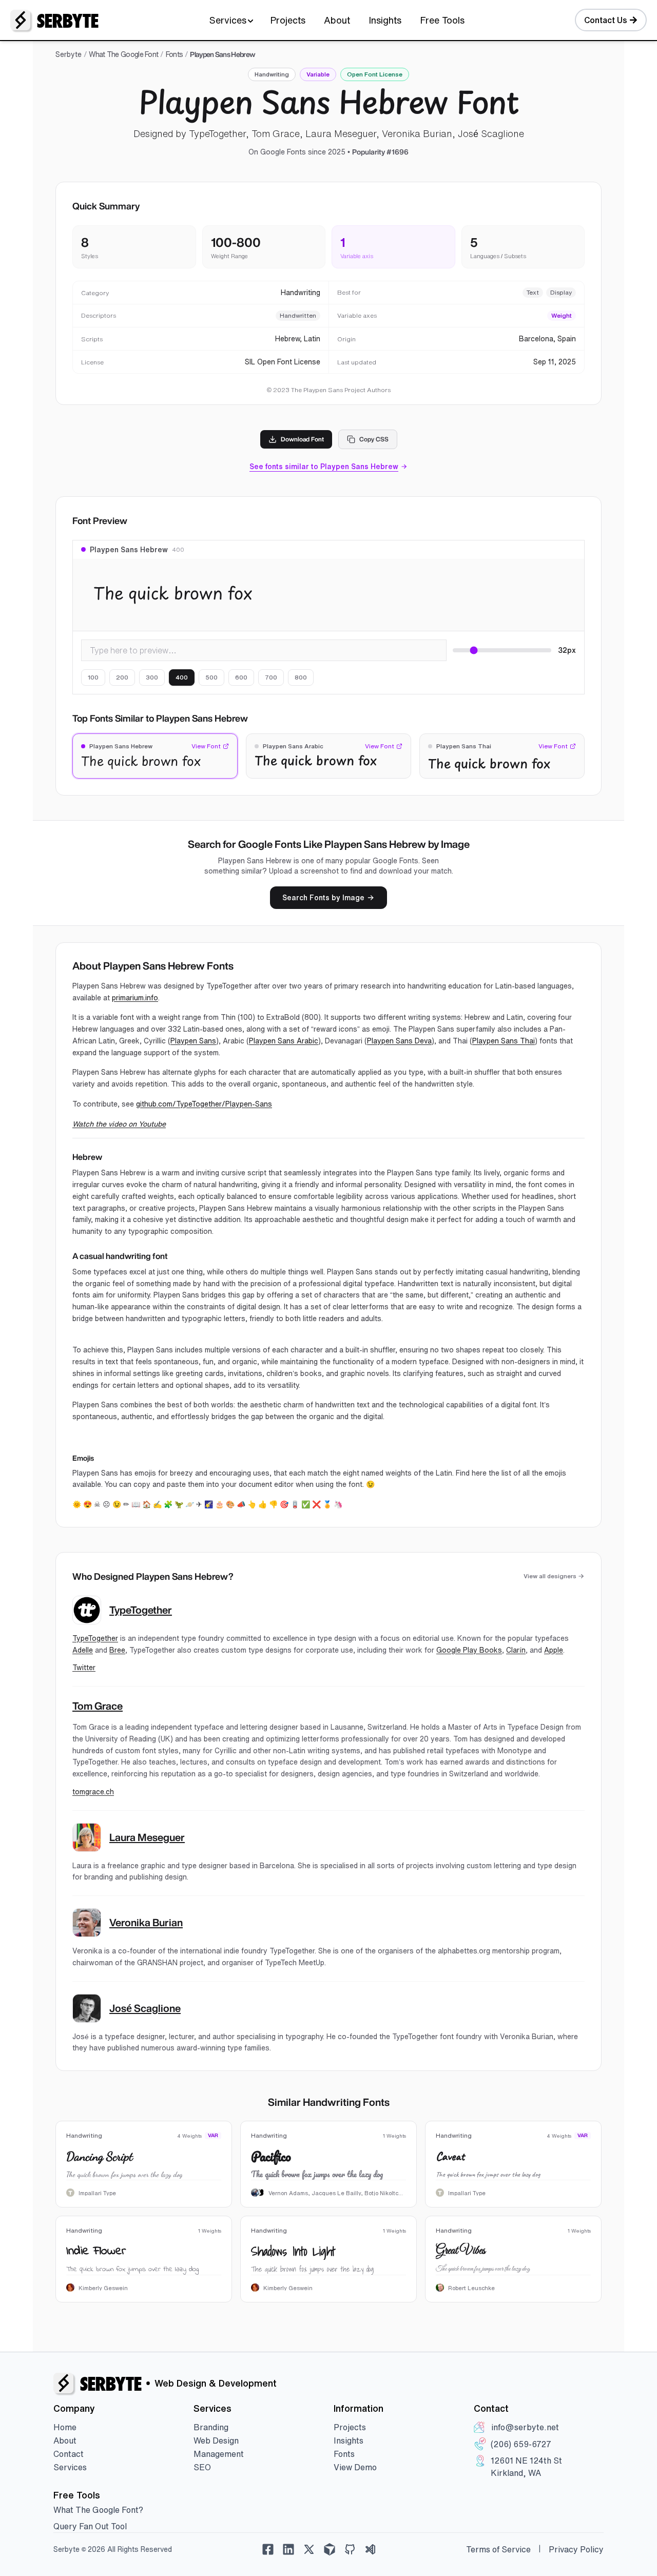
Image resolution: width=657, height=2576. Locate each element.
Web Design (216, 2441)
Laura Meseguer (147, 1837)
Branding (211, 2427)
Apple (554, 1650)
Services (228, 20)
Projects (288, 20)
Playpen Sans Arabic (284, 1041)
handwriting (272, 74)
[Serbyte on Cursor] (330, 2549)
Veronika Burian (146, 1923)
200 (122, 677)
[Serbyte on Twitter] (309, 2549)
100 (93, 677)
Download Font (302, 439)
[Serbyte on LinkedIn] (288, 2549)
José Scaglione (145, 2008)
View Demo (355, 2467)
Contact (69, 2454)
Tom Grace (98, 1706)
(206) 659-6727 (521, 2444)
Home (65, 2427)
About (337, 20)
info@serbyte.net (525, 2427)
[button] (155, 756)
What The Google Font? (98, 2510)
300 (152, 677)
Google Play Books (469, 1650)
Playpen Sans (193, 1041)
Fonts (175, 54)
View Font (206, 746)
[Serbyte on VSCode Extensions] (371, 2549)
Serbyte (69, 54)
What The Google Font (123, 54)
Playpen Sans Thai (504, 1041)
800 (301, 677)
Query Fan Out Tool (90, 2526)
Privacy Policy (576, 2549)
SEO (202, 2467)
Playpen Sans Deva (399, 1041)
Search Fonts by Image (323, 898)
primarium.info (135, 998)
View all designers (550, 1576)
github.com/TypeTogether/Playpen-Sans (204, 1104)
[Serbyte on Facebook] (268, 2549)
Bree (117, 1650)
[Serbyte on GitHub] (350, 2549)
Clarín (516, 1650)
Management (219, 2454)
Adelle (83, 1650)
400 (182, 677)
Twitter (84, 1668)
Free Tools (442, 20)
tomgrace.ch (93, 1792)
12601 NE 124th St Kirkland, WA (526, 2467)
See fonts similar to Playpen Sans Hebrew (324, 467)
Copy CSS (374, 439)
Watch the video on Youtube (119, 1124)
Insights (385, 20)
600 (241, 677)
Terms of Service (498, 2549)
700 (271, 677)
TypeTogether (141, 1610)
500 (211, 677)
